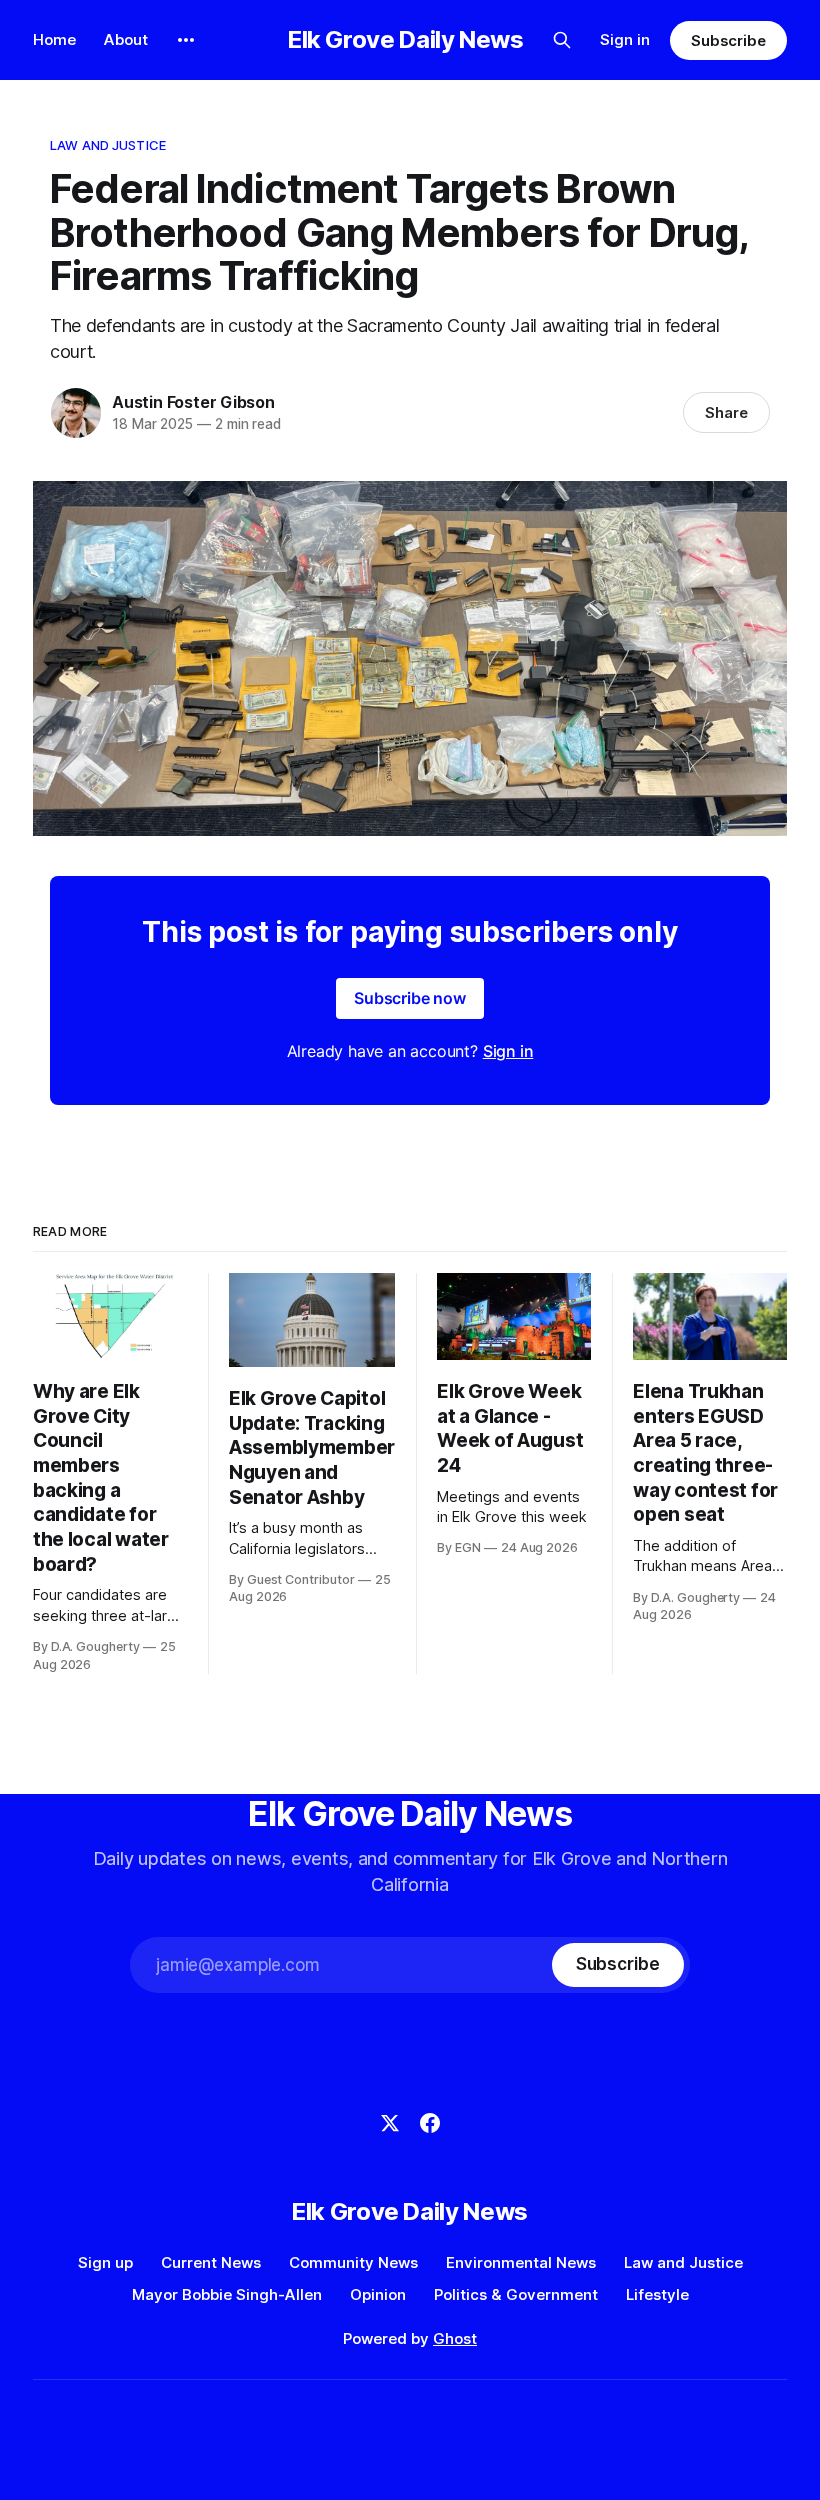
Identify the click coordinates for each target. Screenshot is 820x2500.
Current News (211, 2262)
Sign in (625, 39)
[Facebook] (430, 2123)
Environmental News (521, 2262)
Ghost (455, 2338)
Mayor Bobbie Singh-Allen (227, 2294)
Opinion (378, 2294)
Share (726, 412)
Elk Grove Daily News (406, 40)
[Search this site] (562, 40)
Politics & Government (516, 2294)
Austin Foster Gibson (193, 402)
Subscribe (728, 40)
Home (54, 39)
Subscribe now (410, 998)
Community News (353, 2262)
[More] (186, 40)
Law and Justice (108, 145)
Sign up (105, 2262)
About (126, 39)
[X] (390, 2123)
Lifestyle (657, 2294)
